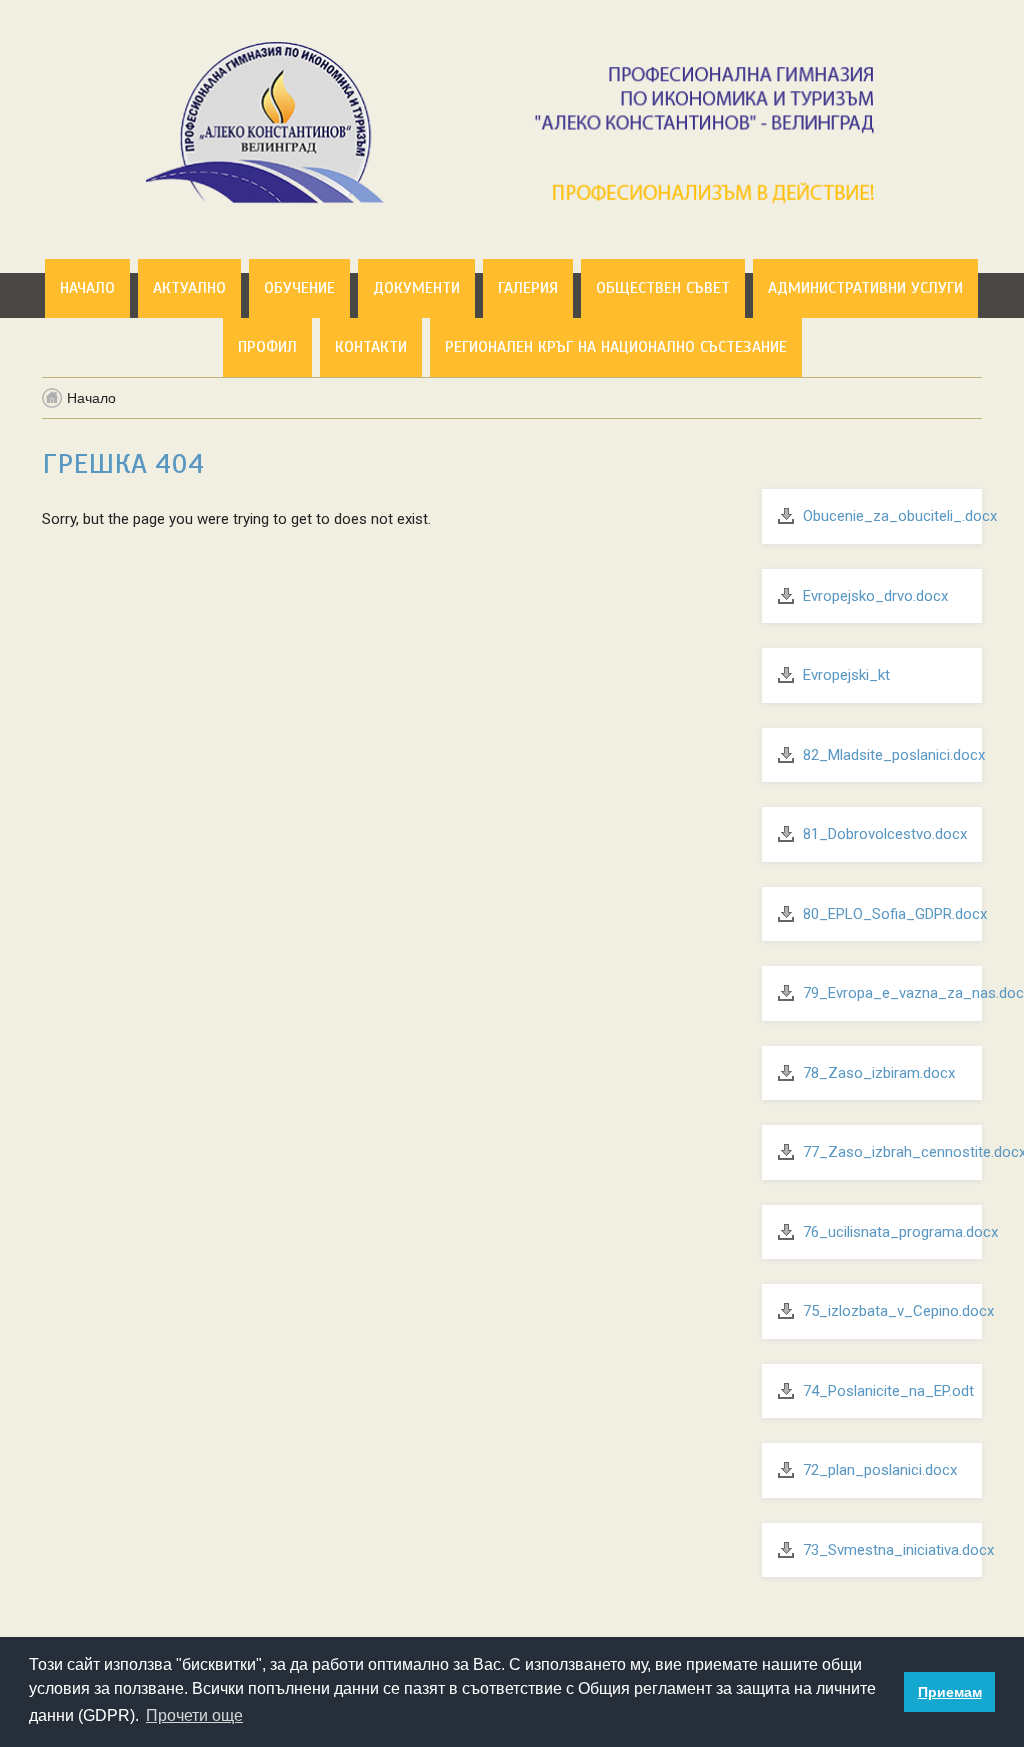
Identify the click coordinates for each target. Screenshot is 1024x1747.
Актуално (189, 288)
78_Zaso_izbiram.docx (879, 1073)
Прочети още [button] (194, 1715)
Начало (87, 288)
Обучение (299, 288)
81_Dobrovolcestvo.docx (885, 834)
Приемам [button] (950, 1692)
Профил (267, 347)
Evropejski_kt (846, 675)
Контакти (371, 347)
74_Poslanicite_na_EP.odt (888, 1391)
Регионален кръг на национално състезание (616, 347)
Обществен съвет (663, 288)
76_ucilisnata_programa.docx (900, 1232)
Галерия (528, 288)
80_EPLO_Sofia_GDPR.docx (895, 914)
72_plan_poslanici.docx (880, 1470)
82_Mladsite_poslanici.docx (894, 755)
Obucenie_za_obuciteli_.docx (900, 516)
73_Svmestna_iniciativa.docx (898, 1550)
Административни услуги (865, 288)
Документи (416, 288)
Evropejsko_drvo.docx (875, 596)
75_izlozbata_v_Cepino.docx (898, 1311)
